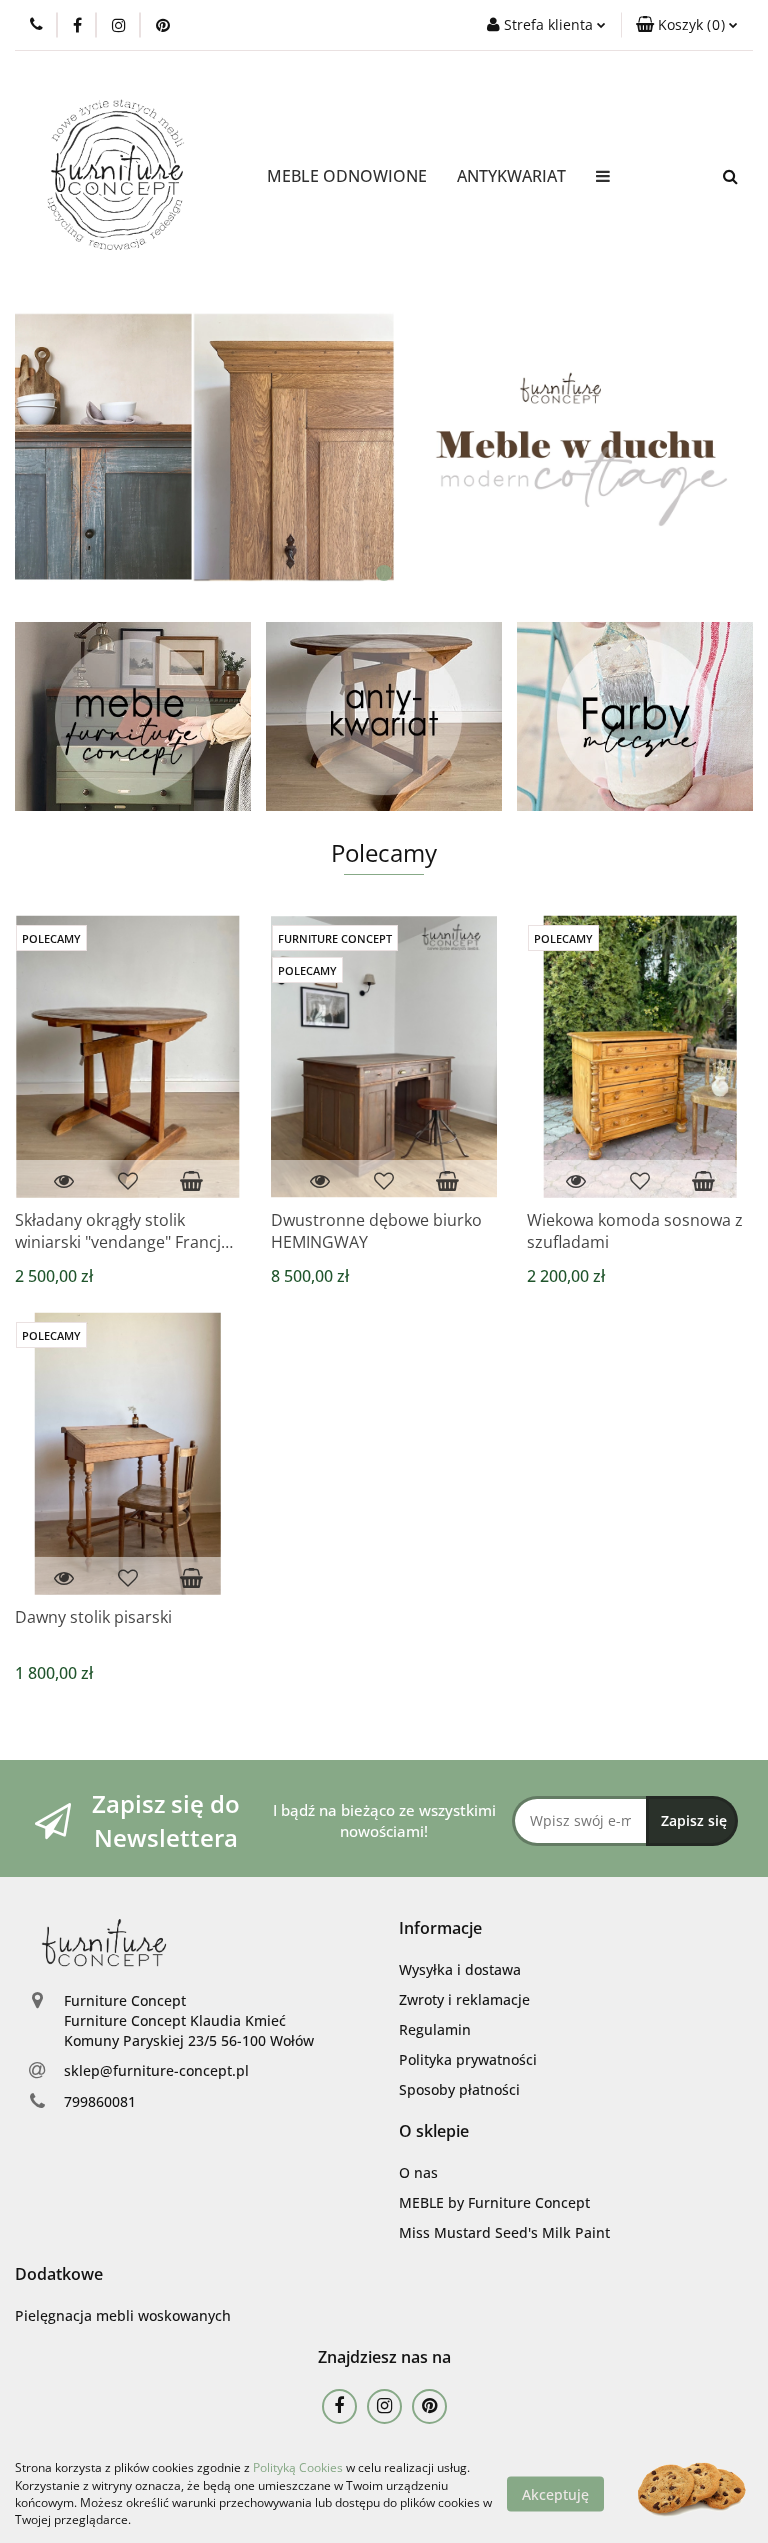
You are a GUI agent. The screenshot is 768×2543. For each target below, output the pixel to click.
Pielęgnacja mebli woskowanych (123, 2315)
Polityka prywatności (468, 2059)
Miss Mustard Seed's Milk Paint (504, 2232)
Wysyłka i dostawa (460, 1969)
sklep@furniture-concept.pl (156, 2070)
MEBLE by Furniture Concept (494, 2202)
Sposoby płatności (459, 2089)
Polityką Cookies (298, 2467)
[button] (687, 25)
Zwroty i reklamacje (464, 1999)
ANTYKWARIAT (511, 176)
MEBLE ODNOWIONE (347, 176)
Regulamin (435, 2029)
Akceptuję (555, 2493)
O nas (418, 2172)
